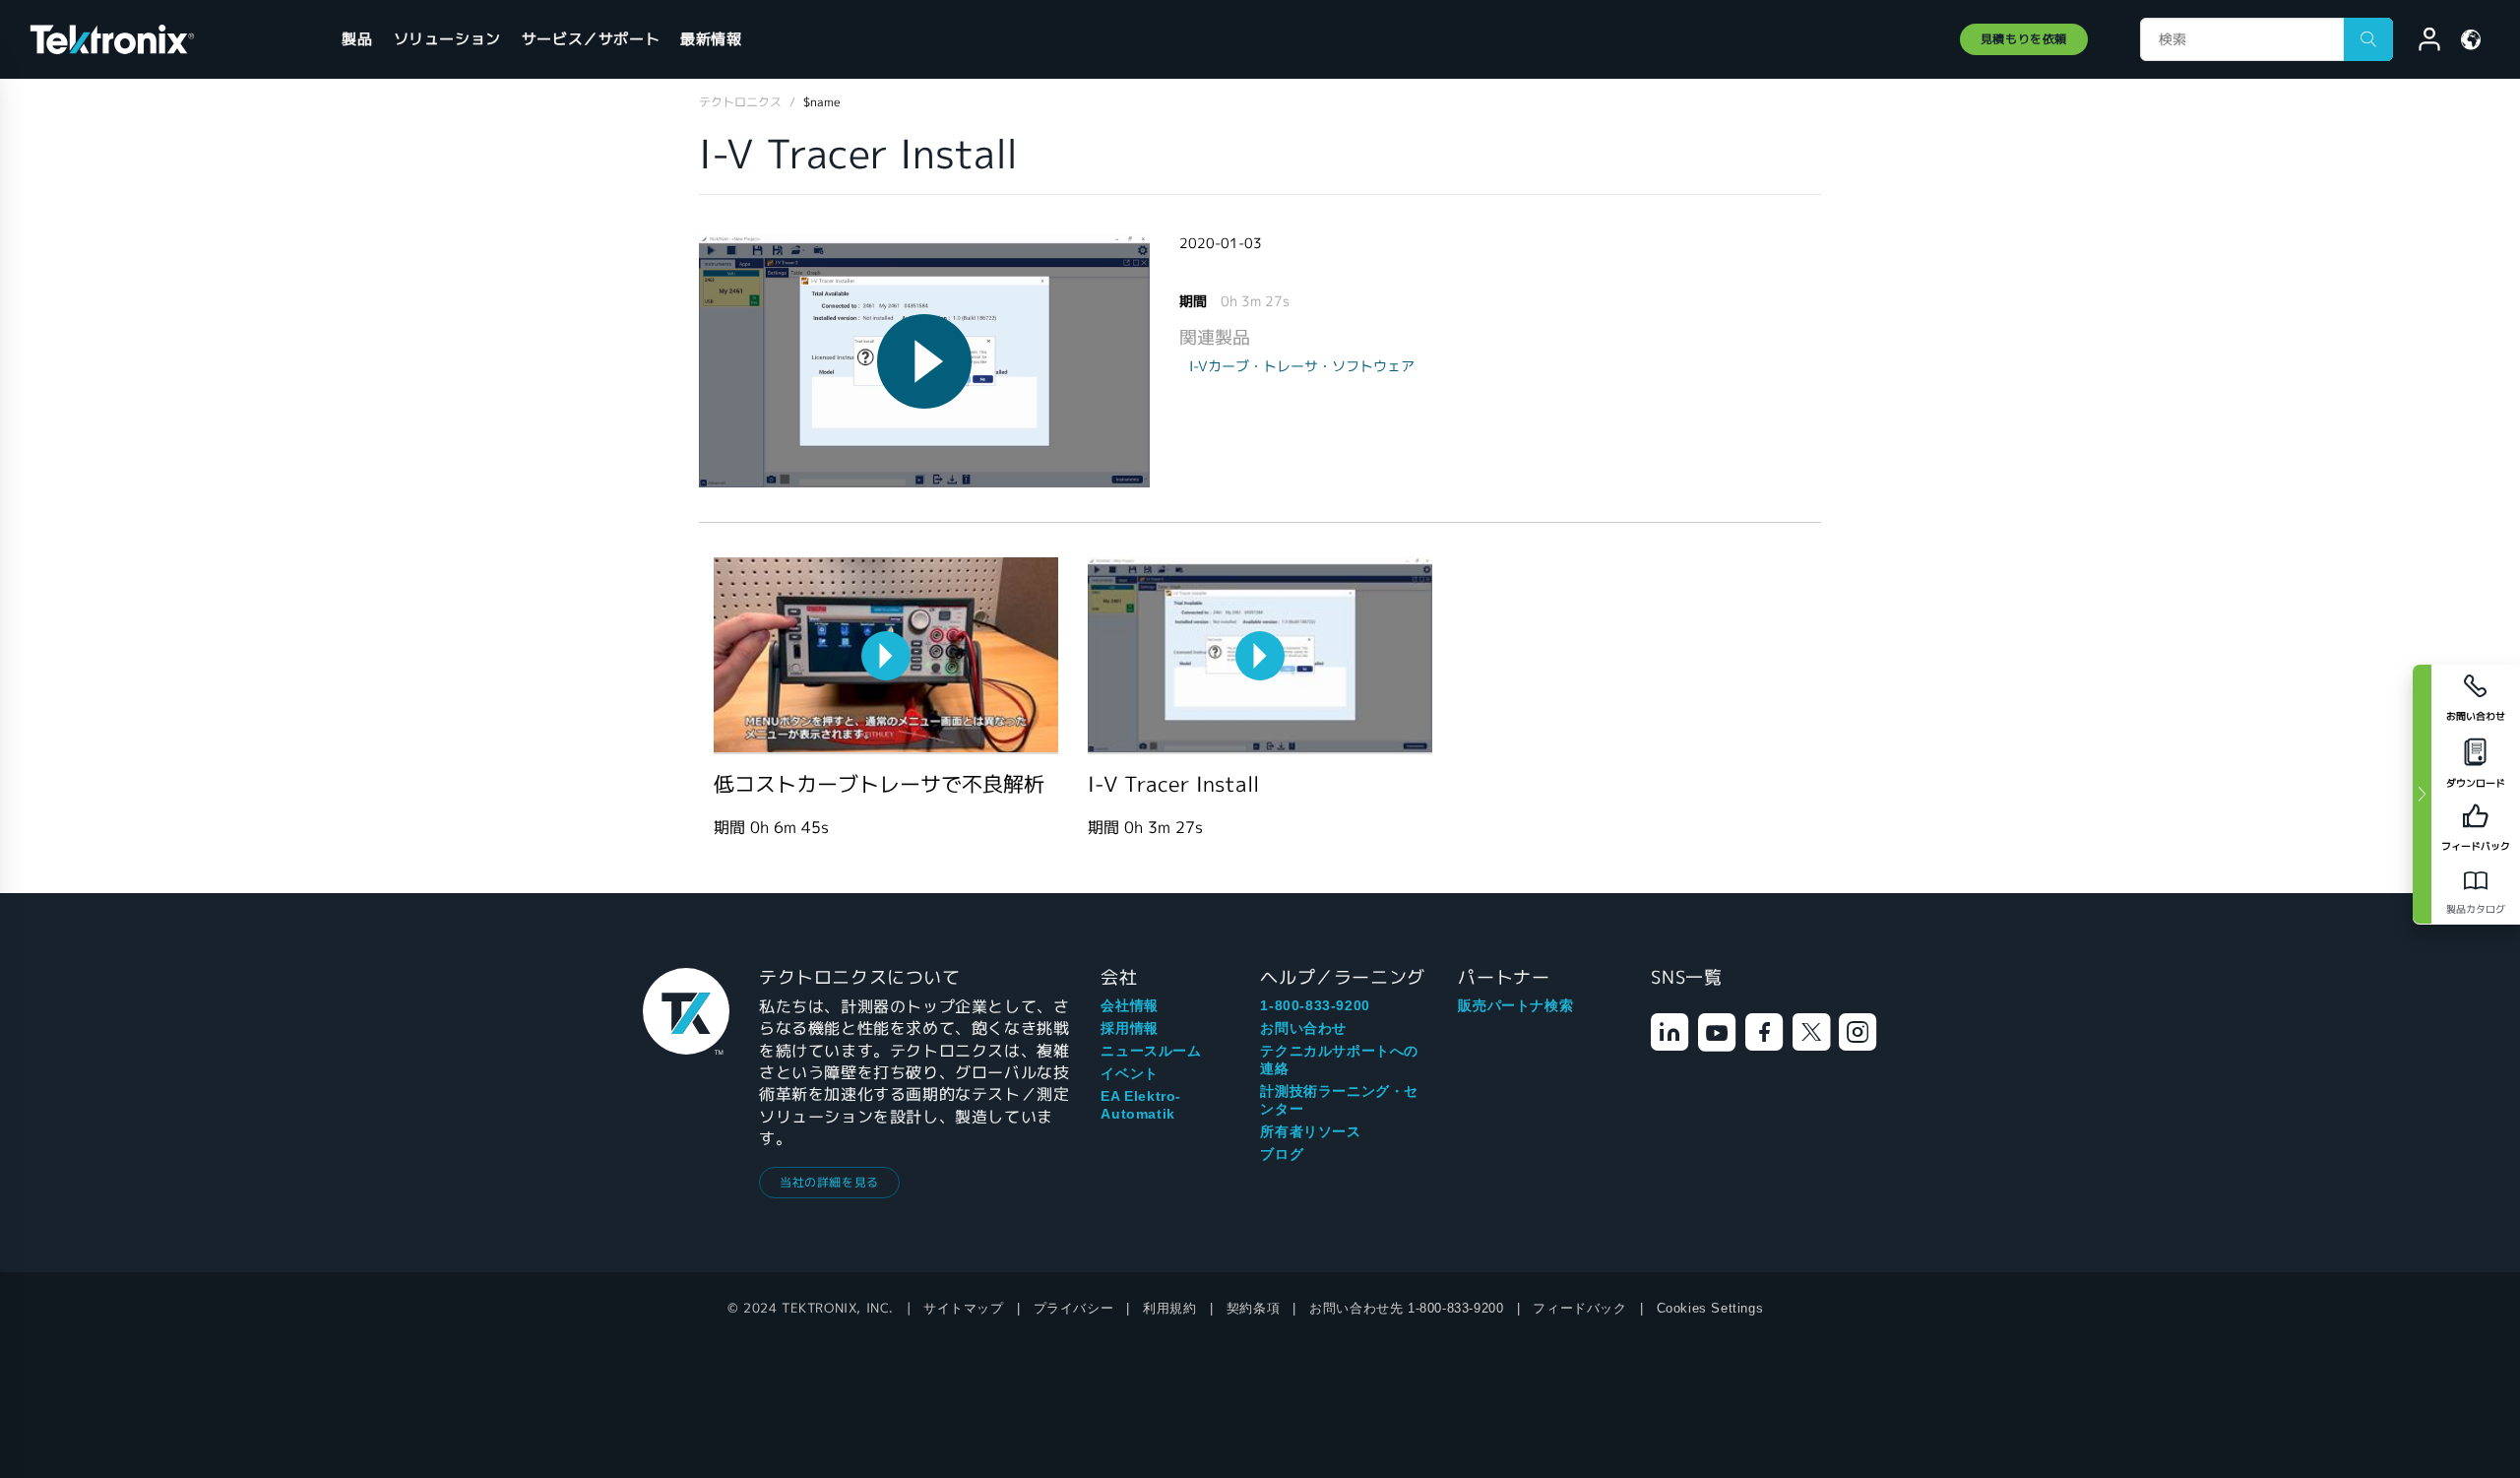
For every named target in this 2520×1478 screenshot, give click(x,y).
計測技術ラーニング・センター (1339, 1100)
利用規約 (1169, 1308)
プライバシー (1074, 1308)
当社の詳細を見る (829, 1182)
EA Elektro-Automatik (1141, 1105)
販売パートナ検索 (1515, 1005)
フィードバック (1579, 1308)
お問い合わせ (1303, 1028)
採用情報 (1129, 1028)
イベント (1129, 1073)
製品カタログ (2476, 909)
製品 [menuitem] (357, 39)
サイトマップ (964, 1308)
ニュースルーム (1151, 1051)
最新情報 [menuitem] (711, 39)
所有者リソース (1310, 1131)
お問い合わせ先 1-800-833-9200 (1406, 1308)
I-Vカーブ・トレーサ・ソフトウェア (1302, 366)
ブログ (1282, 1154)
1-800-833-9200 (1315, 1005)
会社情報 (1129, 1005)
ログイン (2421, 42)
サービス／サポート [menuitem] (591, 39)
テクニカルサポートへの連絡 (1339, 1060)
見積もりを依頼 (2024, 39)
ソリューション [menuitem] (447, 39)
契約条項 (1253, 1308)
